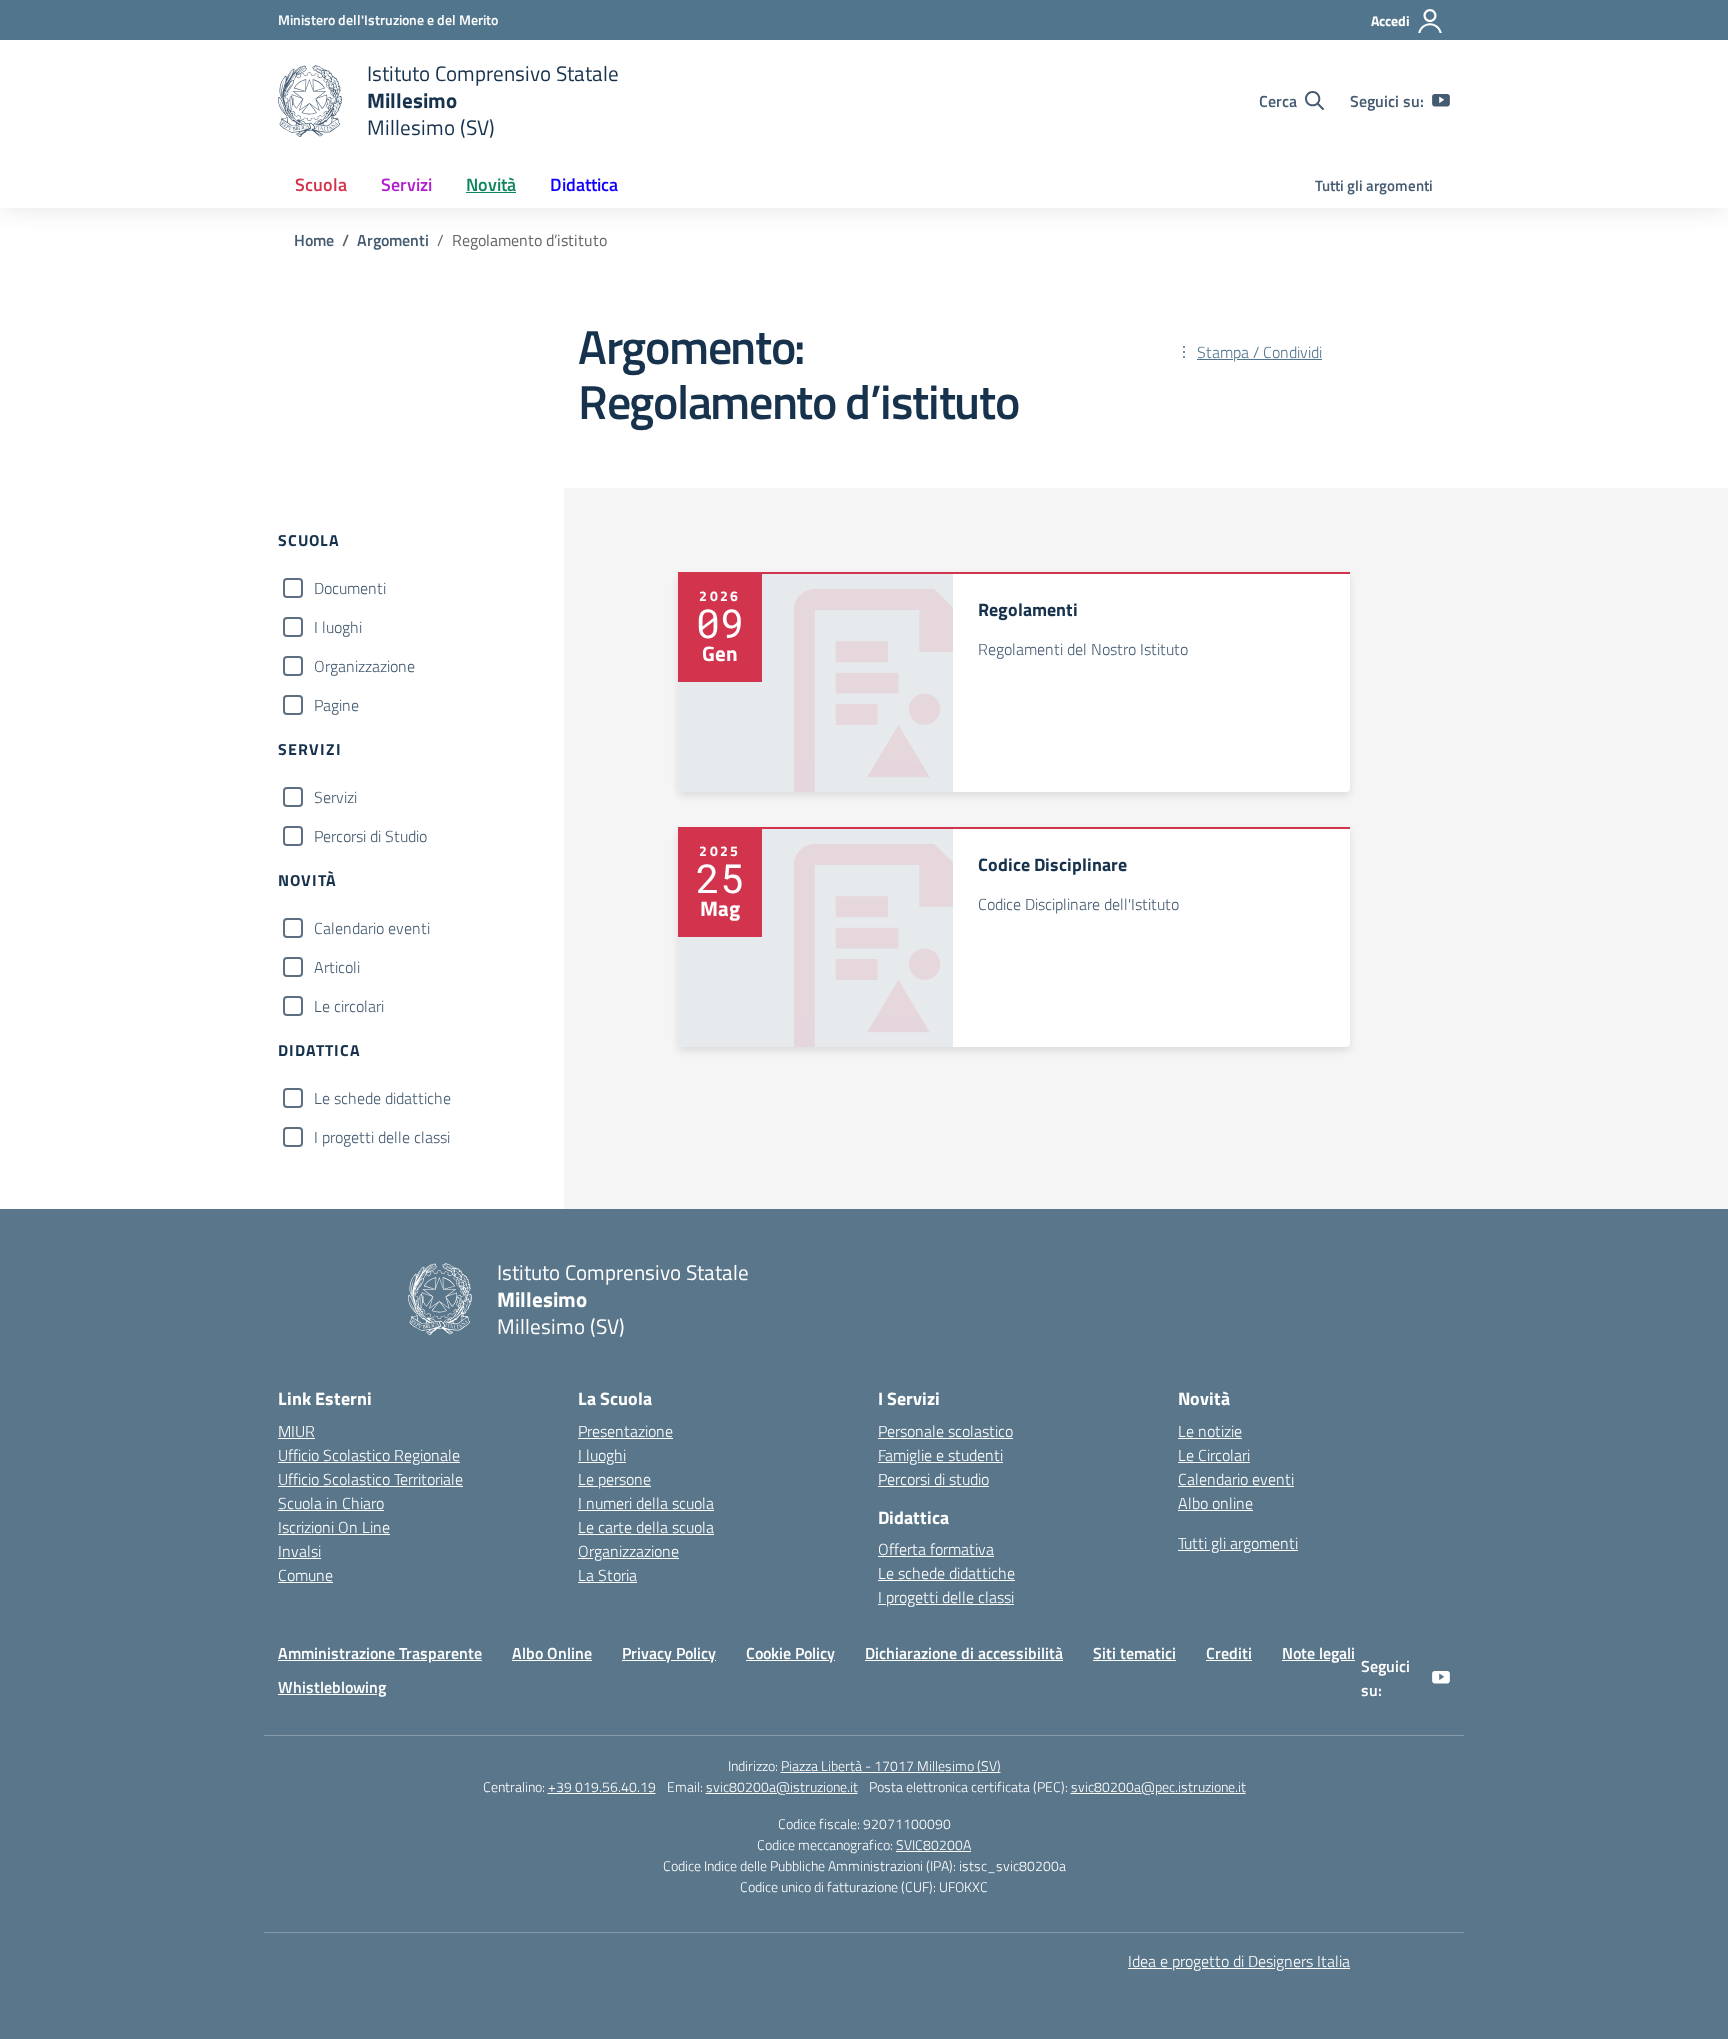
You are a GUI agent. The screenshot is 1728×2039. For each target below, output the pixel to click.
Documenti (350, 588)
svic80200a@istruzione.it (782, 1786)
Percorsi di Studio (370, 836)
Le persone (614, 1479)
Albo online (1215, 1503)
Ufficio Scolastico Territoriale (370, 1479)
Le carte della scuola (646, 1527)
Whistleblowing (332, 1687)
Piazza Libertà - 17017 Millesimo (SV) (891, 1765)
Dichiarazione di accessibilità (964, 1653)
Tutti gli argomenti (1374, 185)
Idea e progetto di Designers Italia (1239, 1961)
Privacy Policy (669, 1653)
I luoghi (338, 627)
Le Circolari (1214, 1455)
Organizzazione (364, 666)
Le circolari (349, 1006)
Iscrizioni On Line (334, 1527)
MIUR (296, 1431)
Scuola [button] (321, 184)
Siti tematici (1134, 1653)
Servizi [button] (406, 184)
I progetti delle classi (382, 1137)
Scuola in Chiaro (331, 1503)
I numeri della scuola (646, 1503)
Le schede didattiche (382, 1098)
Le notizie (1210, 1431)
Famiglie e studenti (940, 1455)
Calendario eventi (372, 928)
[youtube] (1441, 101)
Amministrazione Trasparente (380, 1653)
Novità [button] (491, 184)
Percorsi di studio (933, 1479)
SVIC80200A (933, 1844)
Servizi (335, 797)
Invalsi (299, 1551)
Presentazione (625, 1431)
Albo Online (552, 1653)
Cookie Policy (790, 1653)
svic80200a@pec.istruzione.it (1158, 1786)
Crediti (1229, 1653)
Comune (305, 1575)
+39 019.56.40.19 (602, 1786)
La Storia (607, 1575)
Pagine (336, 705)
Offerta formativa (936, 1549)
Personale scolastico (945, 1431)
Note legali (1318, 1653)
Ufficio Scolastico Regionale (369, 1455)
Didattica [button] (584, 184)
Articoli (337, 967)
